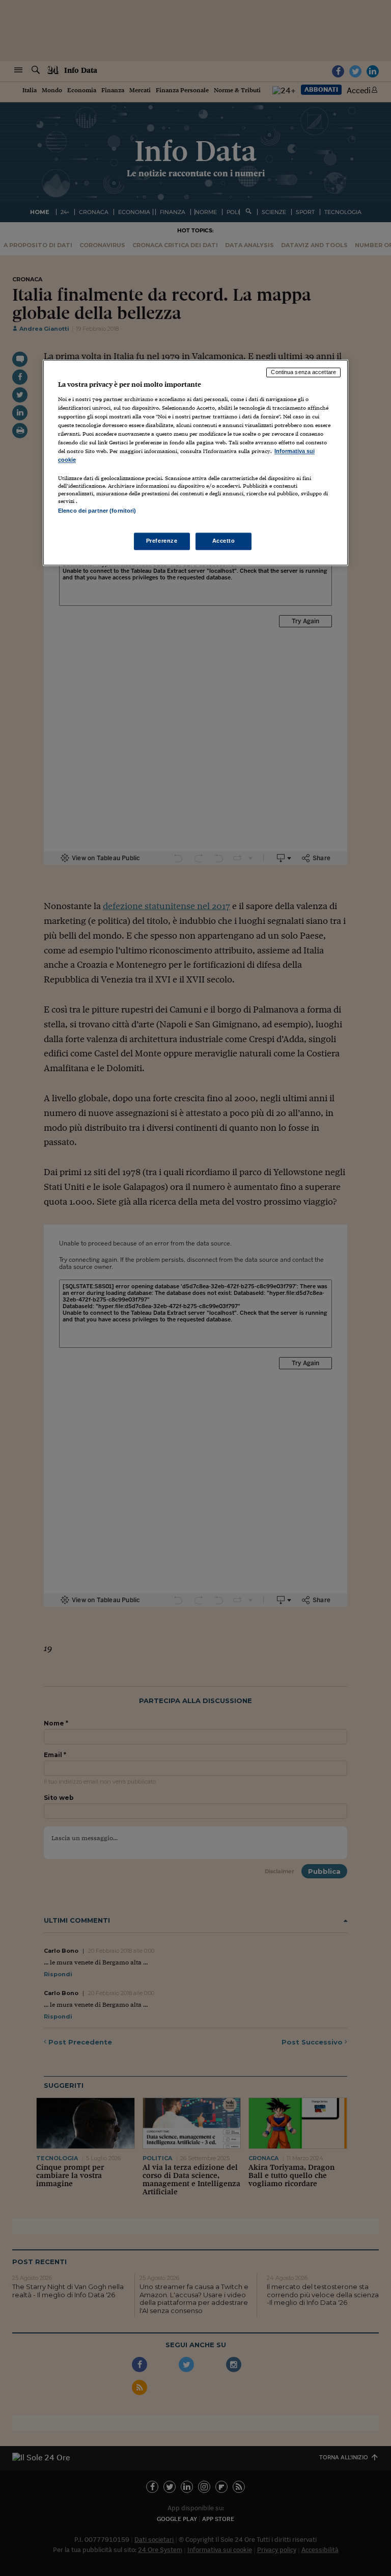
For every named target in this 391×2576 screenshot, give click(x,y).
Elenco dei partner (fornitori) (97, 511)
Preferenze (162, 541)
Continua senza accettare (303, 373)
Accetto (224, 541)
